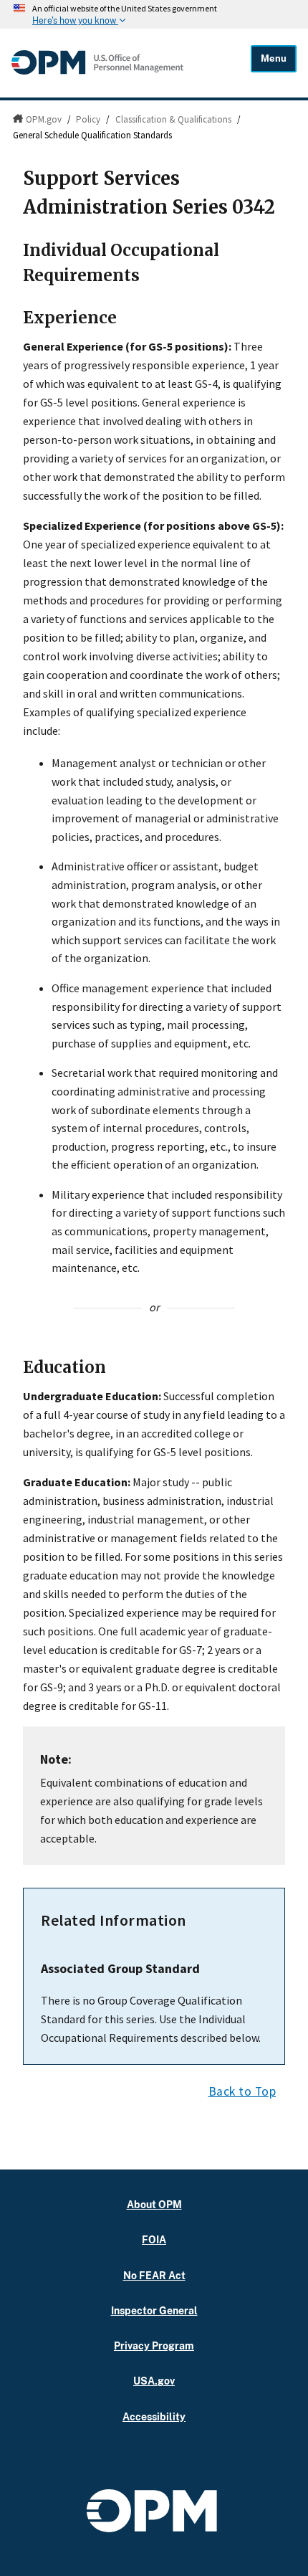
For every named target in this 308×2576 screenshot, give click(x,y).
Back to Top (242, 2091)
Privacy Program (154, 2346)
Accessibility (154, 2416)
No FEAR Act (154, 2275)
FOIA (154, 2239)
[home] (97, 71)
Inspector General (154, 2310)
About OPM (154, 2204)
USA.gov (154, 2381)
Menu (274, 58)
